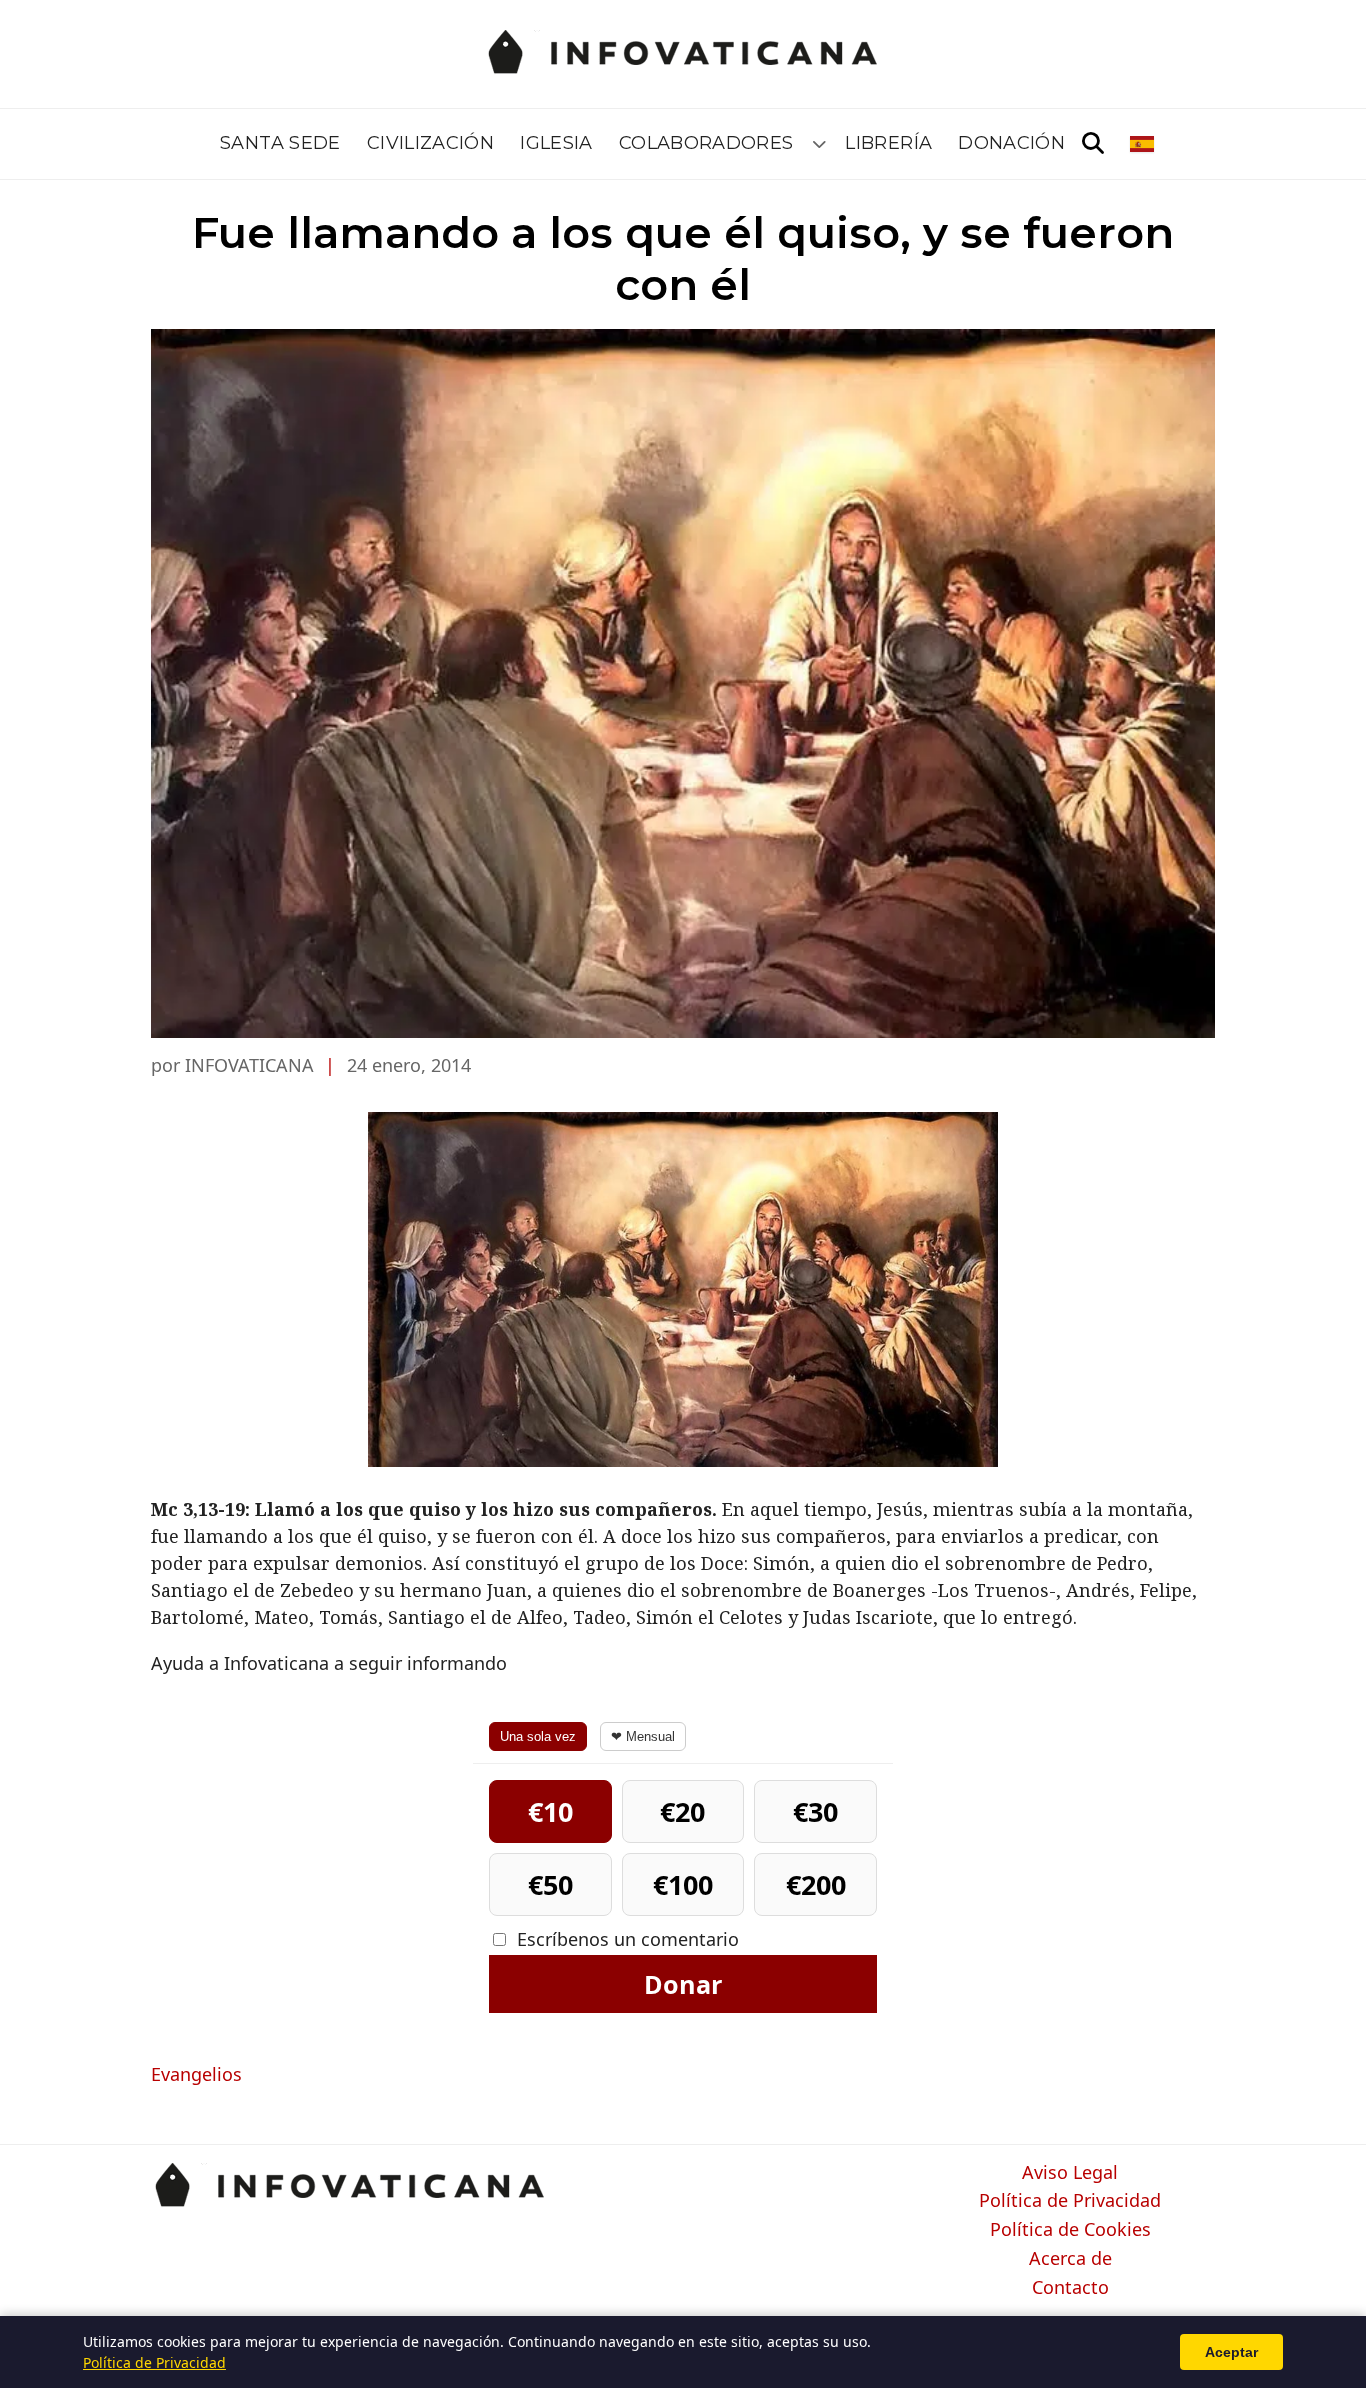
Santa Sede (280, 143)
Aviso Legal (1070, 2173)
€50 (550, 1884)
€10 (550, 1811)
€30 (815, 1811)
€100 (683, 1884)
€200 (816, 1884)
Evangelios (196, 2074)
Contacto (1070, 2288)
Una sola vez (538, 1736)
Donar (683, 1984)
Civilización (430, 143)
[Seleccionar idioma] (1143, 144)
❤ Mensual (643, 1736)
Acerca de (1070, 2259)
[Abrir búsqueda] (1093, 144)
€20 (682, 1811)
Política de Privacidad (1070, 2201)
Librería (888, 143)
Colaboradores (706, 143)
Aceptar (1231, 2352)
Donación (1011, 143)
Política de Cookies (1070, 2230)
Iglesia (556, 143)
